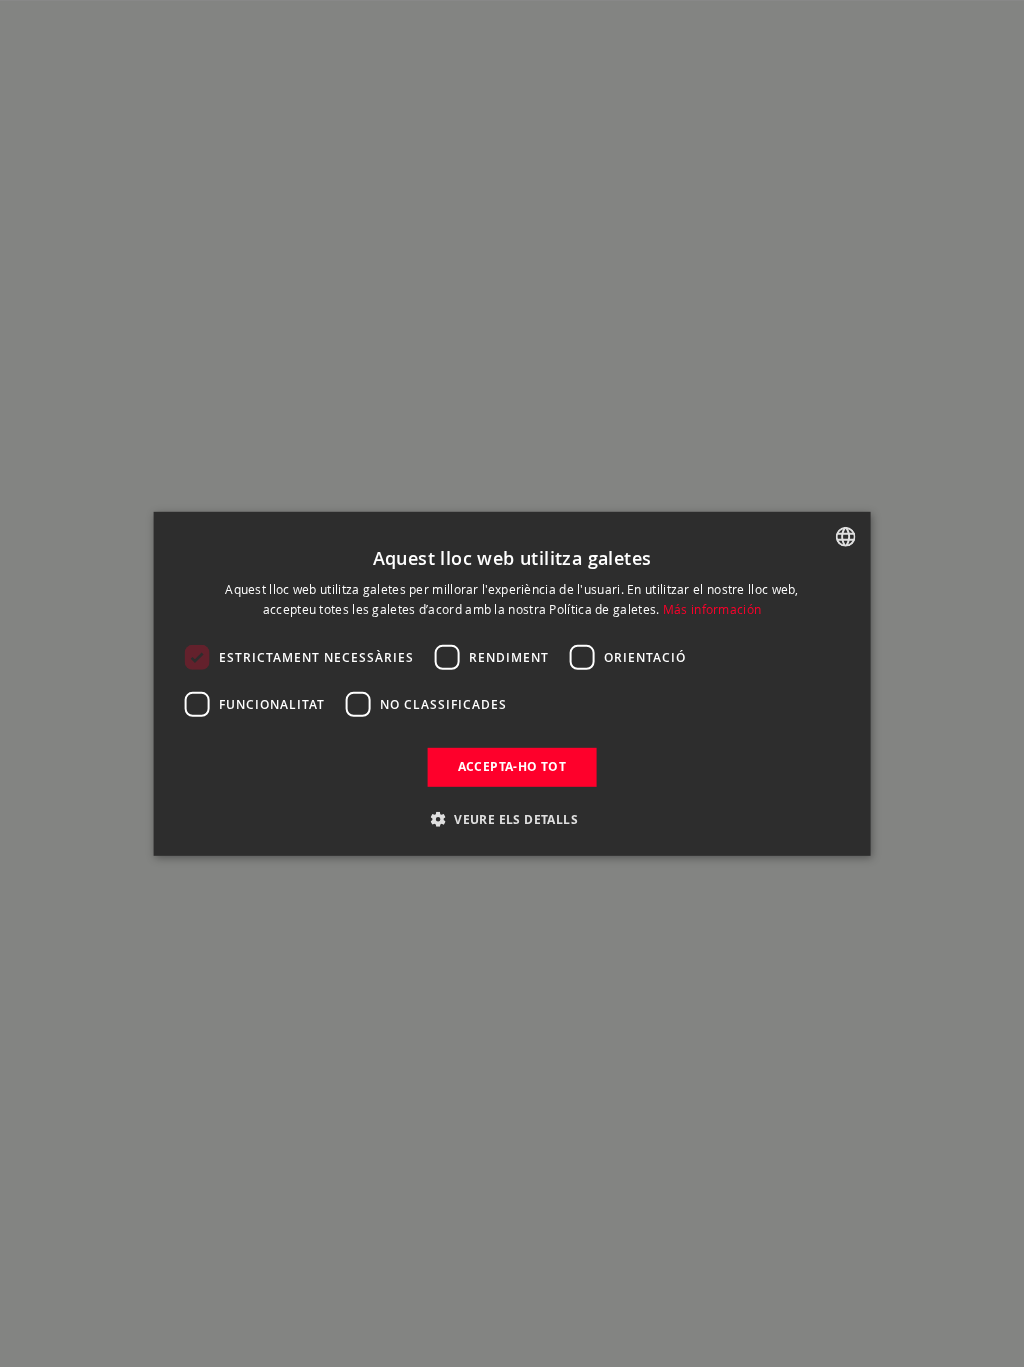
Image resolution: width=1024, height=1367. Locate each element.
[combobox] (845, 536)
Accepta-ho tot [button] (512, 766)
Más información (712, 609)
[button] (512, 819)
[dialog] (512, 683)
